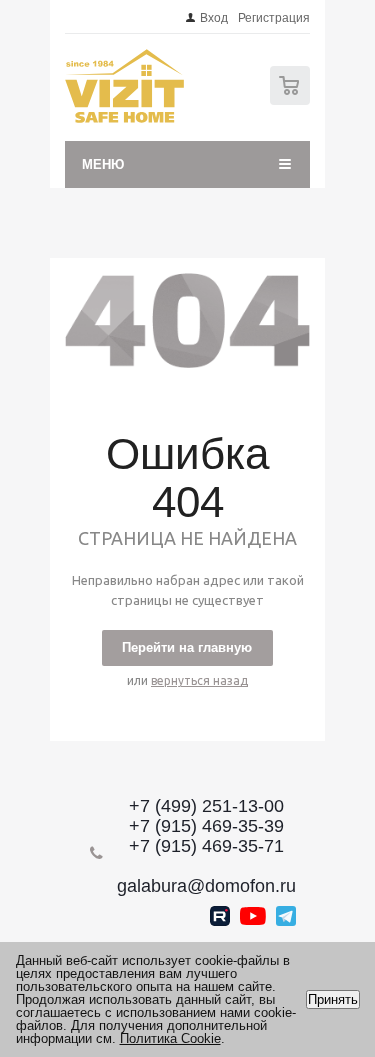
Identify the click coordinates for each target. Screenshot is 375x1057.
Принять (333, 999)
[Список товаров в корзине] (292, 100)
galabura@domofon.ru (206, 886)
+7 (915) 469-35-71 (206, 846)
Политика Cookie (170, 1038)
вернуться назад (199, 680)
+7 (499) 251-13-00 (206, 806)
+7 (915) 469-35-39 (206, 826)
